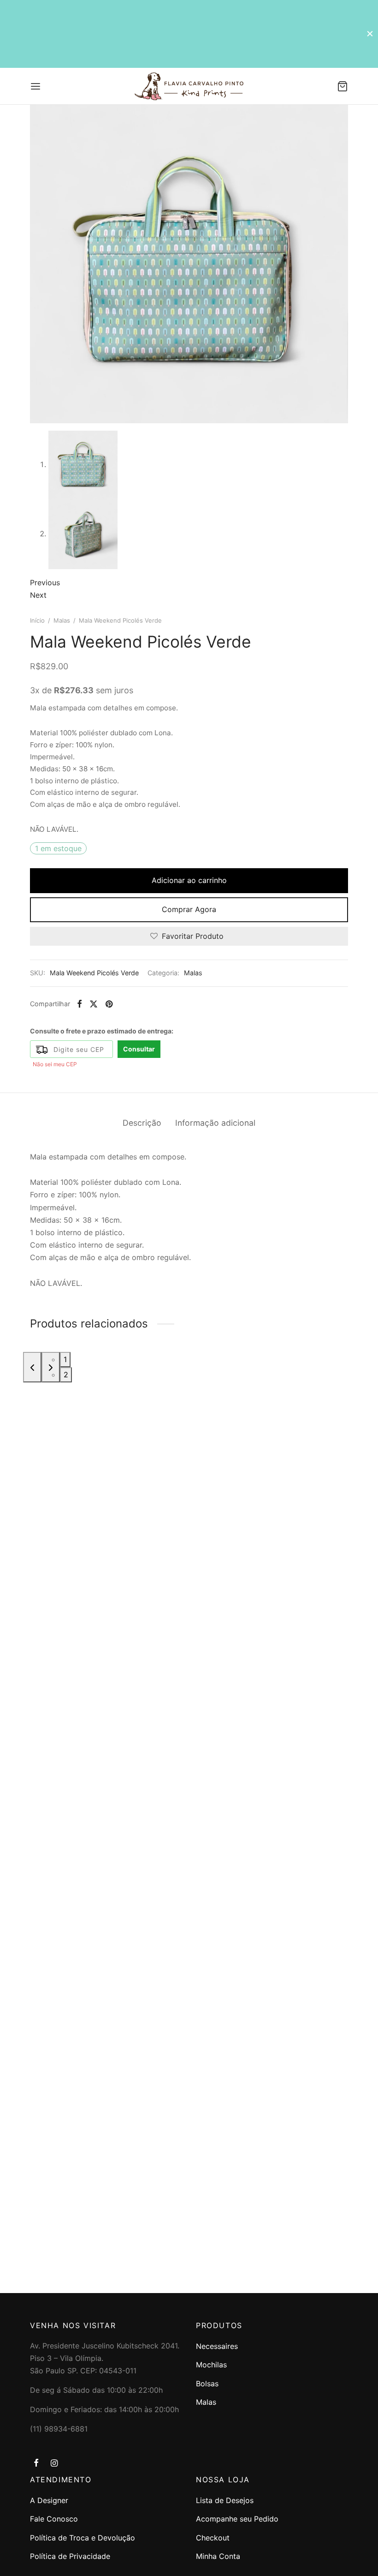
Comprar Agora (189, 909)
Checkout (213, 2538)
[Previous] (32, 1367)
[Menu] (35, 86)
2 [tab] (66, 1375)
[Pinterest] (109, 1004)
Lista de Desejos (225, 2500)
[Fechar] (370, 33)
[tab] (142, 1123)
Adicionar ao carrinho (189, 880)
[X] (94, 1004)
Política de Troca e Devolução (83, 2538)
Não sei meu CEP (55, 1064)
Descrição (142, 1123)
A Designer (49, 2500)
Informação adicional (215, 1123)
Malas (62, 620)
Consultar (139, 1049)
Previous (45, 582)
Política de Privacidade (70, 2556)
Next (38, 595)
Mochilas (211, 2365)
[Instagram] (54, 2464)
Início (37, 620)
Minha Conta (218, 2556)
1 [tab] (65, 1359)
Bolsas (207, 2384)
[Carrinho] (343, 86)
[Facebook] (80, 1004)
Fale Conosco (54, 2519)
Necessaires (217, 2346)
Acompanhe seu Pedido (237, 2519)
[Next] (51, 1367)
